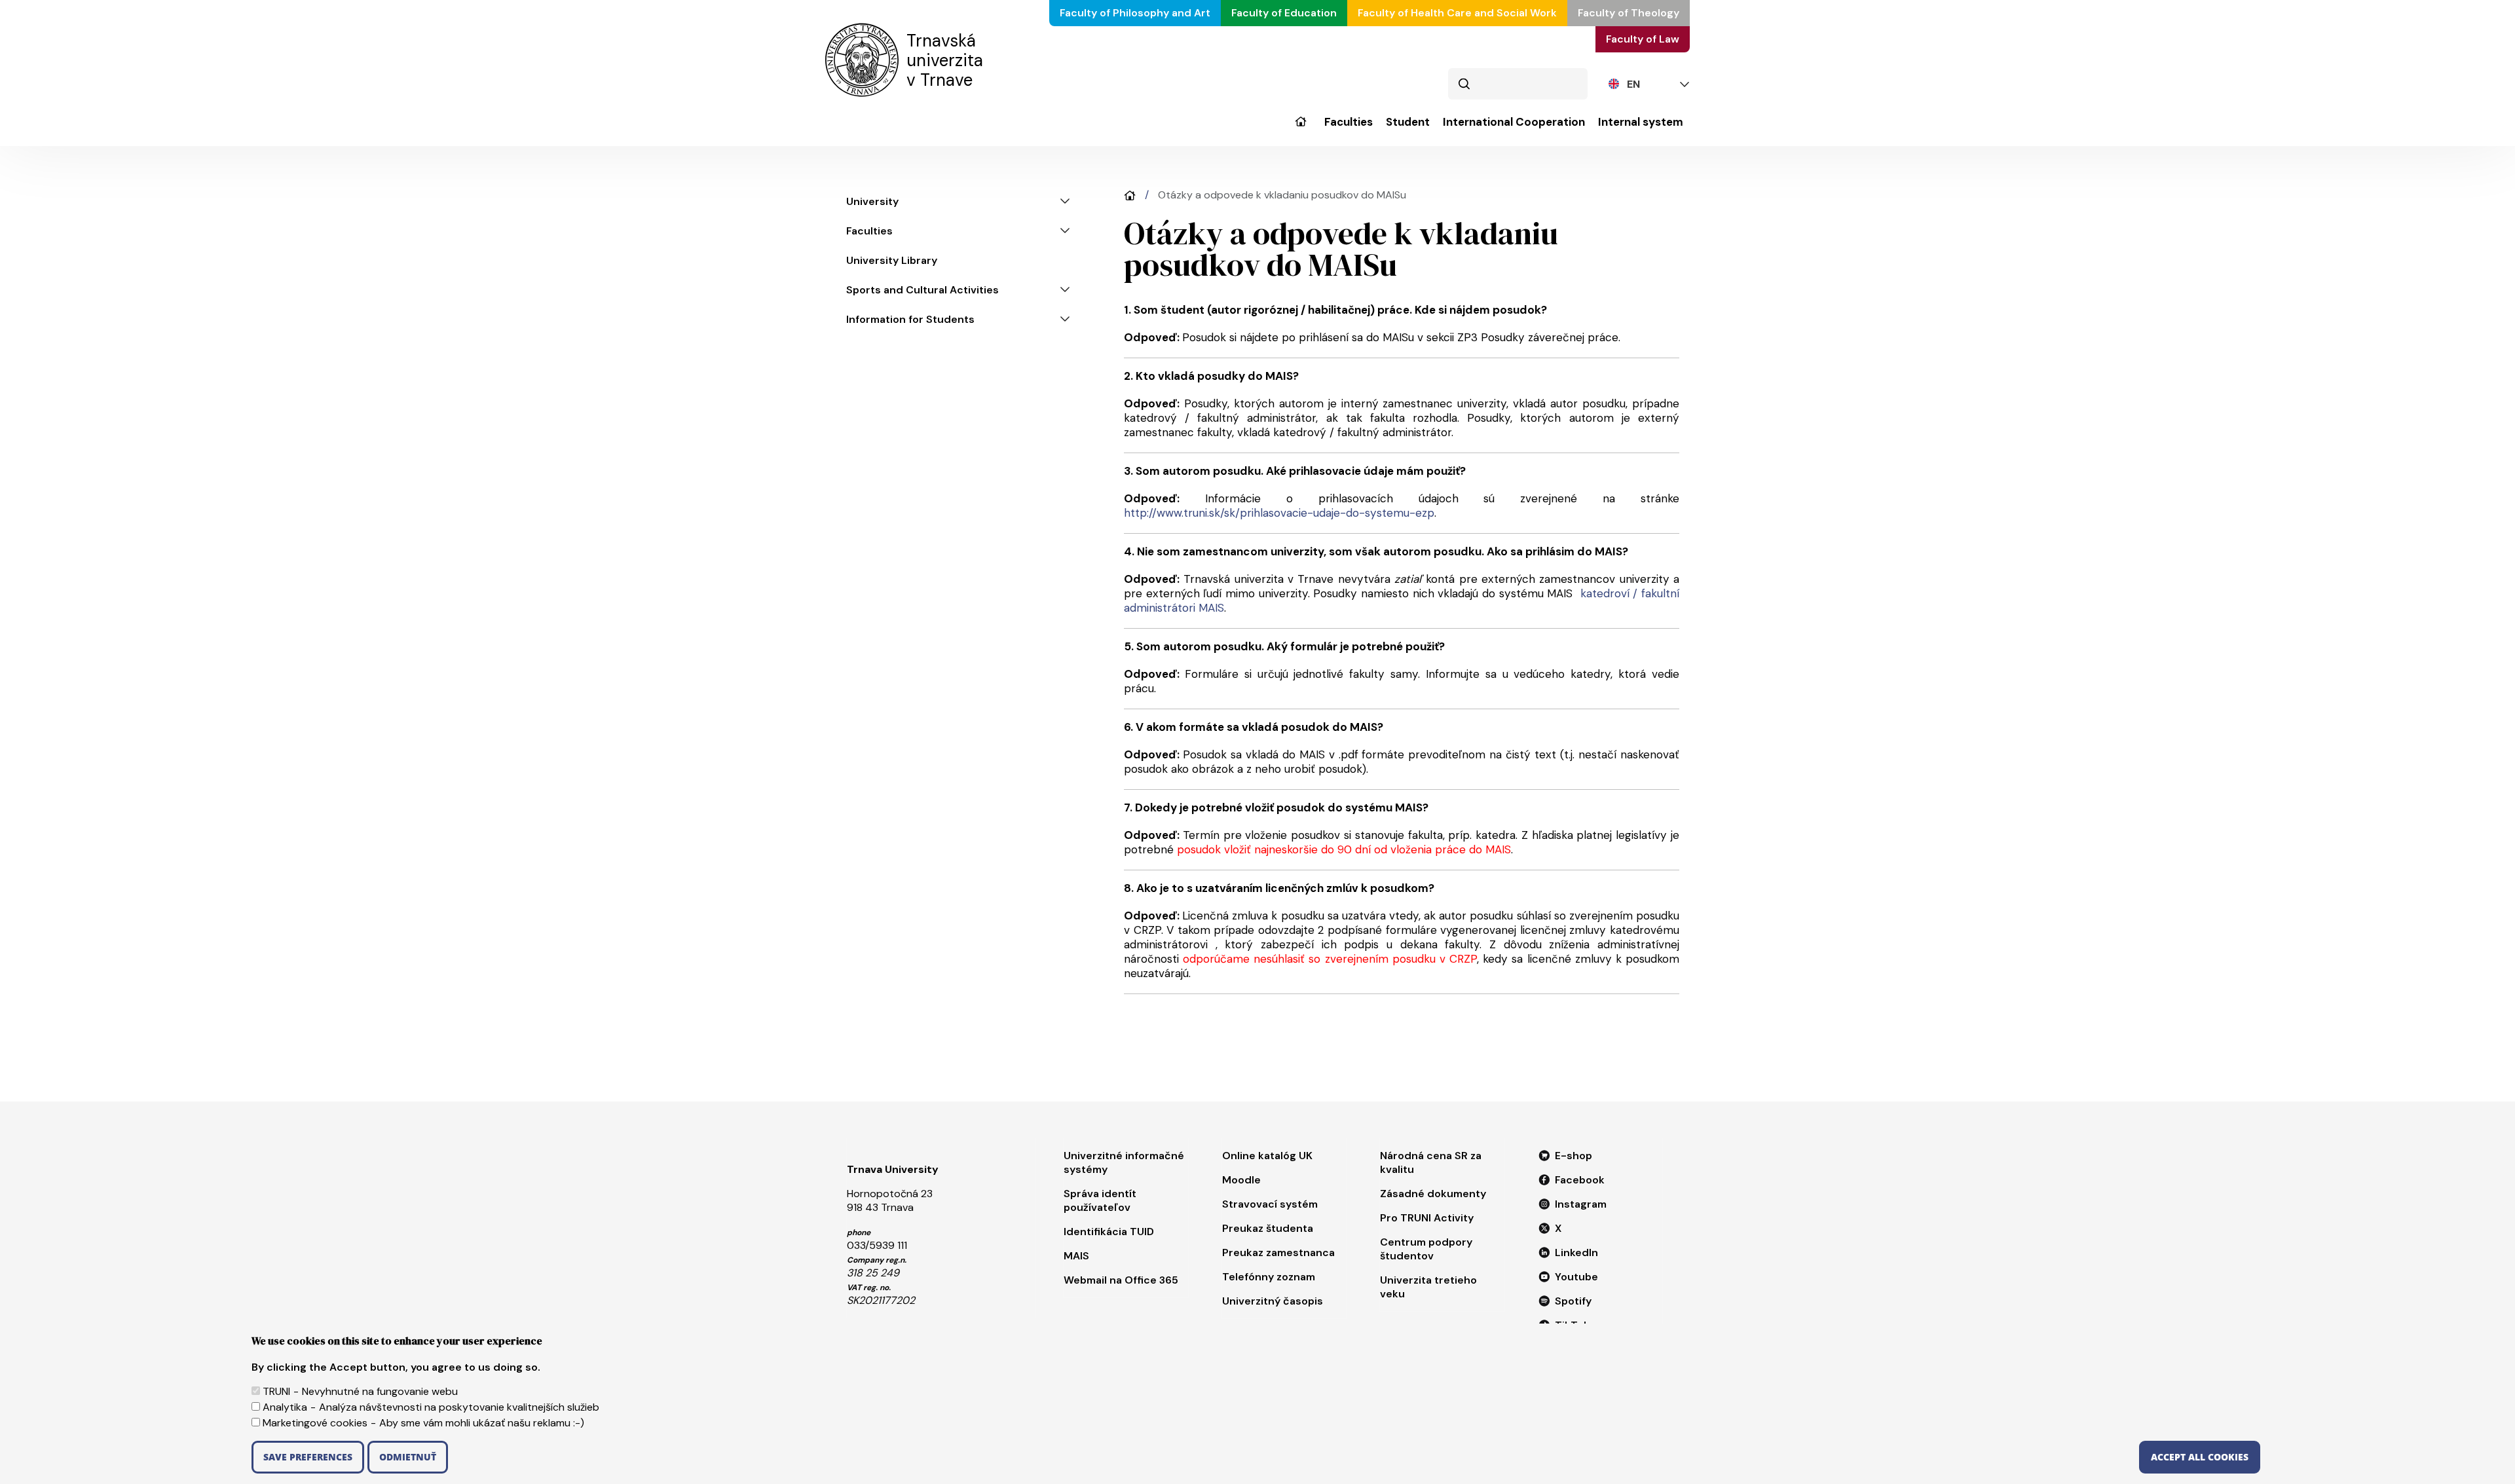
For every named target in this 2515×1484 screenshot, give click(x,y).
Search (1464, 84)
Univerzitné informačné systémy (1124, 1162)
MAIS (1076, 1256)
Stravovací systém (1270, 1204)
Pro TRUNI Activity (1427, 1218)
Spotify (1573, 1301)
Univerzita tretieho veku (1428, 1287)
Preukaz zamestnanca (1278, 1252)
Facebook (1580, 1180)
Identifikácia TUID (1109, 1232)
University (1300, 131)
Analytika (285, 1407)
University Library (892, 260)
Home (1130, 195)
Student (1408, 122)
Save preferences (308, 1457)
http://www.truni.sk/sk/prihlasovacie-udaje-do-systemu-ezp (1279, 513)
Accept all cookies (2200, 1457)
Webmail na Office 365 (1121, 1280)
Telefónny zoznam (1269, 1277)
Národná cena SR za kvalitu (1431, 1162)
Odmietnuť (408, 1457)
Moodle (1241, 1180)
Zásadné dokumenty (1433, 1194)
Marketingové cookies (315, 1423)
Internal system (1641, 122)
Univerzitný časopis (1273, 1301)
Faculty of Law (1643, 39)
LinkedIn (1576, 1252)
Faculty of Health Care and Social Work (1457, 13)
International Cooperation (1514, 122)
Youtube (1576, 1277)
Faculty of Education (1284, 13)
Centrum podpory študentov (1426, 1249)
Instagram (1581, 1204)
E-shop (1574, 1156)
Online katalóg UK (1267, 1156)
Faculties (1349, 122)
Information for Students (910, 319)
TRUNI (276, 1391)
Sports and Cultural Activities (922, 290)
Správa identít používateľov (1100, 1200)
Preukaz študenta (1268, 1228)
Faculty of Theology (1629, 13)
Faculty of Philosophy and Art (1135, 13)
